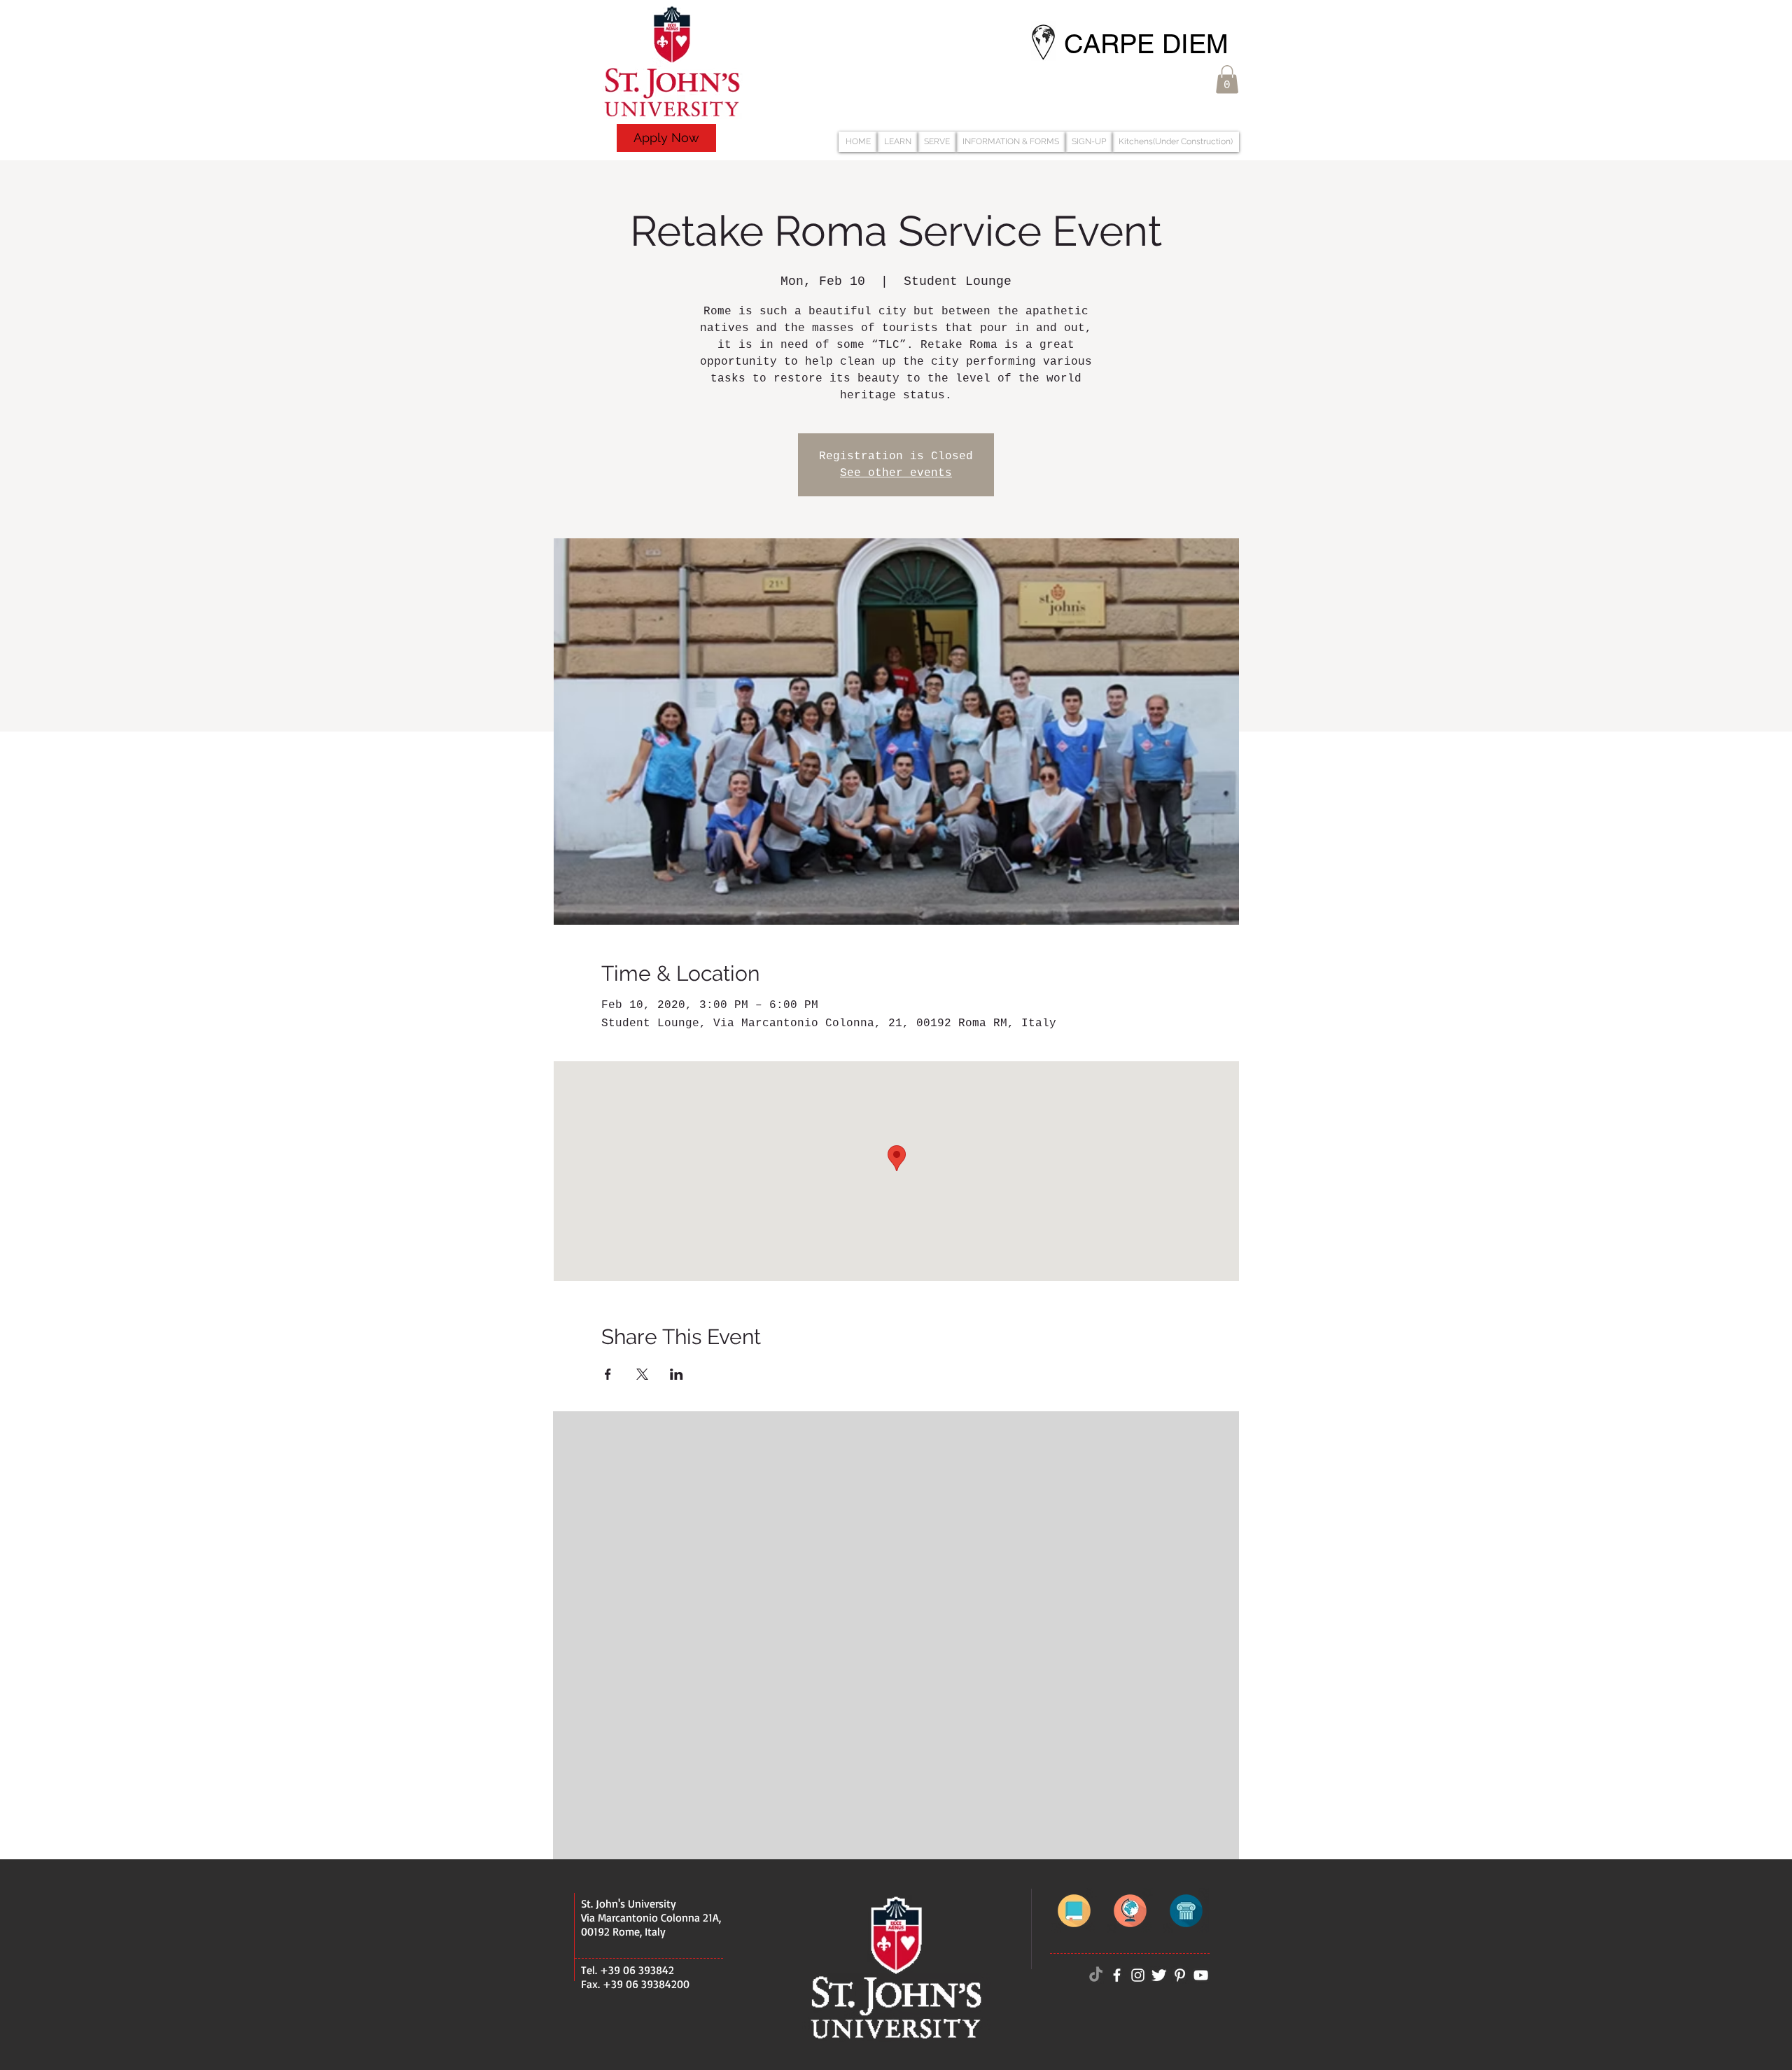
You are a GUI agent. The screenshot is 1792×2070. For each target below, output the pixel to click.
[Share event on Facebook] (608, 1374)
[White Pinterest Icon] (1180, 1975)
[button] (1227, 79)
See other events (896, 473)
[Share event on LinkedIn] (677, 1374)
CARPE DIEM (1146, 44)
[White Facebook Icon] (1117, 1975)
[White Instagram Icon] (1138, 1975)
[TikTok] (1096, 1975)
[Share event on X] (642, 1374)
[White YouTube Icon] (1201, 1975)
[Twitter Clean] (1159, 1975)
